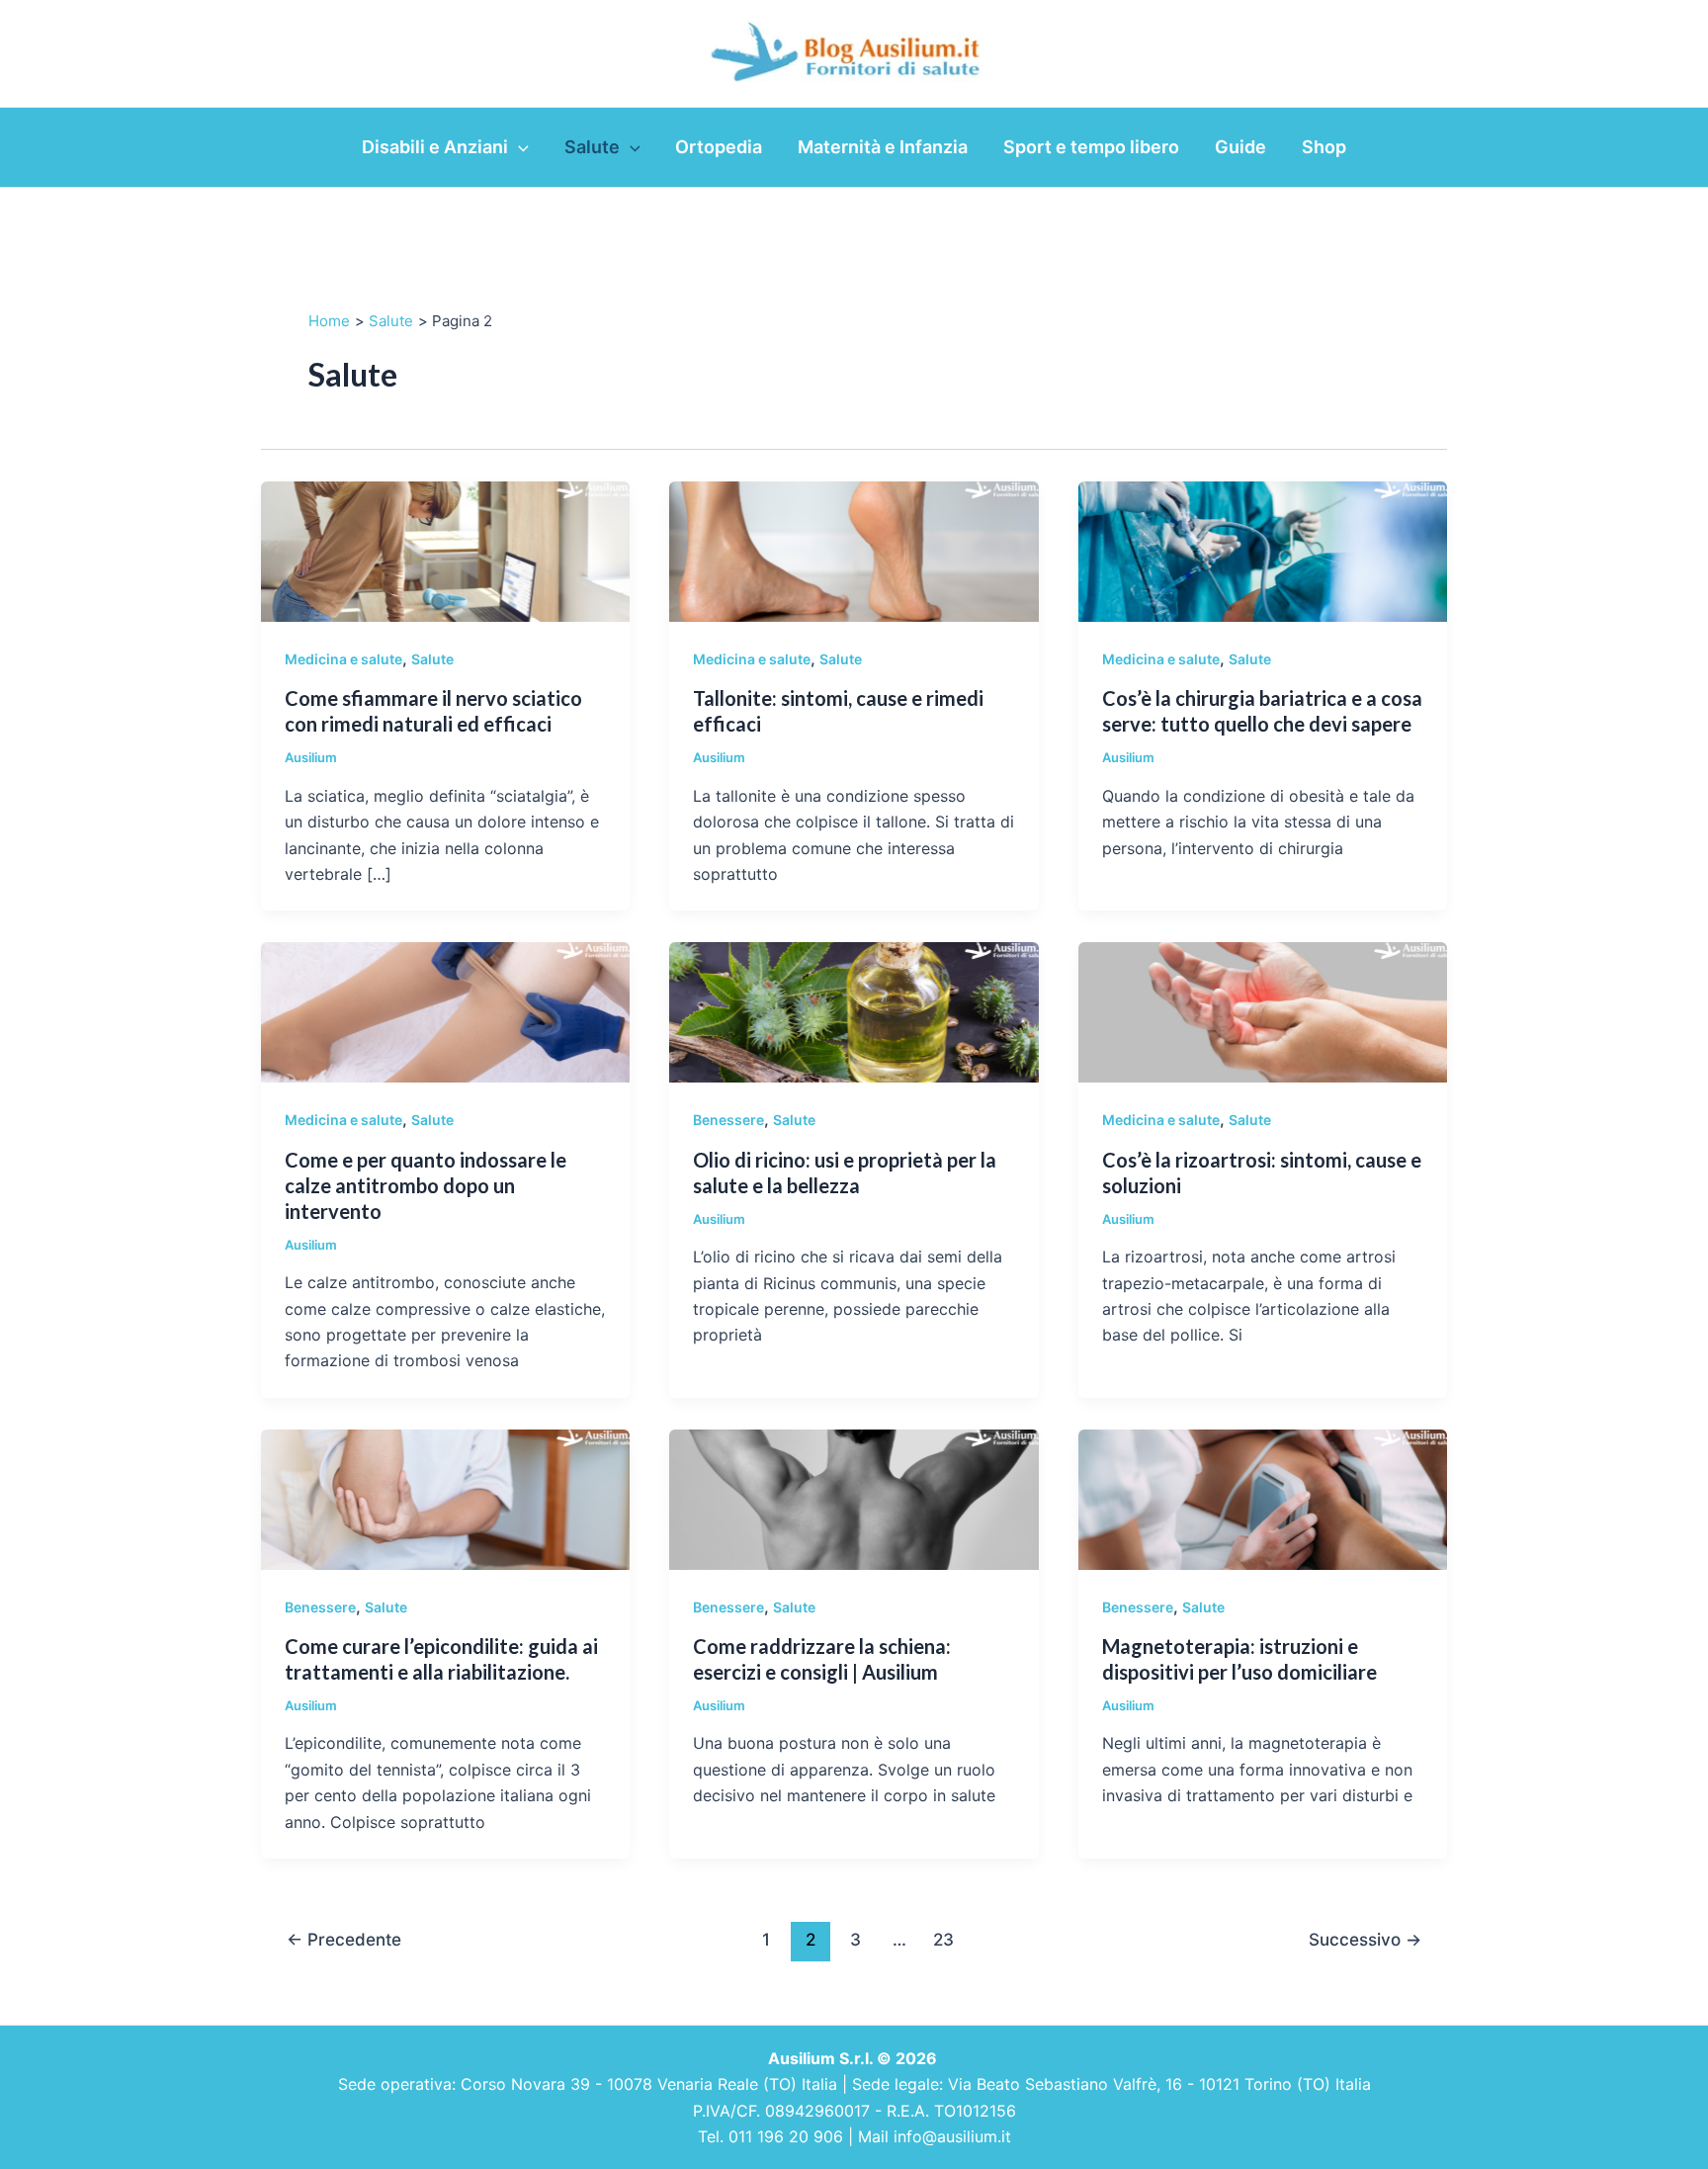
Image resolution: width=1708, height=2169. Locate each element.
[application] (518, 147)
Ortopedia (719, 147)
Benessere (728, 1120)
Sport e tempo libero (1091, 147)
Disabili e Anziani (435, 147)
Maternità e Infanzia (883, 147)
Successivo (1365, 1939)
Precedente (344, 1939)
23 (943, 1939)
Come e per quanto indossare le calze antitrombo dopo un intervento (426, 1185)
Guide (1240, 147)
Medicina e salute (343, 659)
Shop (1324, 147)
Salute (592, 147)
